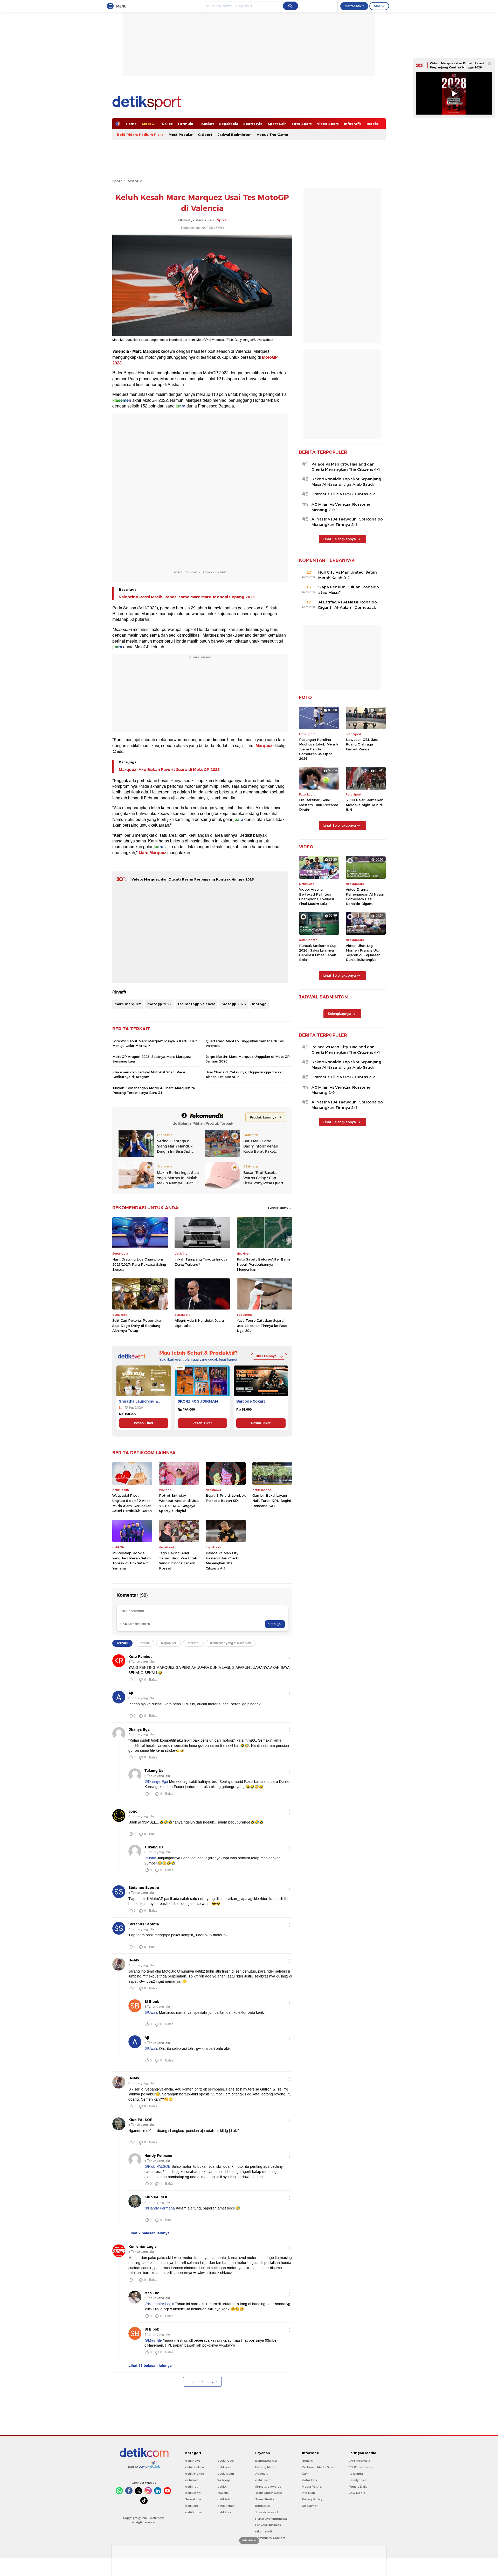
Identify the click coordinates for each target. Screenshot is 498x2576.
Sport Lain (277, 124)
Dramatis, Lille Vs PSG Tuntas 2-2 (343, 494)
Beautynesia (358, 2480)
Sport (117, 181)
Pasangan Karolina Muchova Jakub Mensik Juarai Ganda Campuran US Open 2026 (319, 749)
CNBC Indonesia (360, 2467)
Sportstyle (253, 124)
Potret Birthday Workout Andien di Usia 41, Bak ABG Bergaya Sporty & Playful (179, 1503)
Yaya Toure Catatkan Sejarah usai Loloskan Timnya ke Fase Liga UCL (262, 1325)
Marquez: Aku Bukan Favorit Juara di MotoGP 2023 (169, 770)
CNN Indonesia (359, 2461)
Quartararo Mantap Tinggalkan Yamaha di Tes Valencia (245, 1043)
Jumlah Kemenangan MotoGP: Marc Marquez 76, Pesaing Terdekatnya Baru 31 (154, 1090)
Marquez (264, 746)
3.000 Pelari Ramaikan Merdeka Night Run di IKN (365, 805)
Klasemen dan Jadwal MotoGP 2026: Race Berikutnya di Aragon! (149, 1074)
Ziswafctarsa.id (267, 2512)
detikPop (224, 2512)
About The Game (272, 135)
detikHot (191, 2487)
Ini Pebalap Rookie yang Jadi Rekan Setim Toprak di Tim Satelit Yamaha (132, 1561)
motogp (259, 1004)
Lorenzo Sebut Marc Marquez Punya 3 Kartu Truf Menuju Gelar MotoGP (154, 1043)
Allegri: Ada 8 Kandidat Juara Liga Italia (199, 1323)
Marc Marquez (153, 853)
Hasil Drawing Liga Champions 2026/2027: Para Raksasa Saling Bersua (139, 1264)
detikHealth (226, 2474)
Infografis (353, 124)
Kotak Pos (309, 2480)
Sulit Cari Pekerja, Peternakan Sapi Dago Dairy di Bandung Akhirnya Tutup (137, 1325)
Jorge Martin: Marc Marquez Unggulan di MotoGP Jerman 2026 (248, 1059)
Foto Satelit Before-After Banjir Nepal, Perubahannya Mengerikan (264, 1264)
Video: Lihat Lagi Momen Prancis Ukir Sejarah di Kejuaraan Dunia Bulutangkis (363, 953)
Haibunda (356, 2474)
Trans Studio (265, 2499)
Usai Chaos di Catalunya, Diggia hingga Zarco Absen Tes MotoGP (244, 1074)
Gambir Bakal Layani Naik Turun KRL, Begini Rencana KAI (272, 1500)
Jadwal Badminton (235, 135)
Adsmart (261, 2474)
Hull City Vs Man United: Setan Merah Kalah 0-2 (348, 575)
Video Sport (328, 124)
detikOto (192, 2506)
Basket (208, 124)
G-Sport (205, 135)
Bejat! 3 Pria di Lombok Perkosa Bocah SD (226, 1498)
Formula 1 (187, 124)
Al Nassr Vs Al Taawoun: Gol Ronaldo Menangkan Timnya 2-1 (347, 522)
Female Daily (358, 2487)
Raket (167, 124)
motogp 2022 (159, 1004)
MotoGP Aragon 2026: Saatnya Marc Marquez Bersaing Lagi (152, 1059)
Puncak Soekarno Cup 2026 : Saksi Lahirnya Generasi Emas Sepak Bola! (318, 953)
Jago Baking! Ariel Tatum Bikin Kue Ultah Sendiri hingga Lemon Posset (178, 1561)
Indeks (373, 124)
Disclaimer (310, 2506)
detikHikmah (226, 2506)
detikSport (193, 2493)
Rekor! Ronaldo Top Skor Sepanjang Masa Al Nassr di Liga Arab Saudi (346, 482)
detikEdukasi (195, 2467)
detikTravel (226, 2461)
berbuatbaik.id (266, 2461)
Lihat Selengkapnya (340, 539)
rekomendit (264, 2531)
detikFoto (224, 2499)
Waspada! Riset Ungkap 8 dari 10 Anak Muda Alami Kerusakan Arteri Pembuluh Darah (132, 1503)
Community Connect (270, 2538)
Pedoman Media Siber (318, 2467)
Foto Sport (302, 124)
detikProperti (195, 2512)
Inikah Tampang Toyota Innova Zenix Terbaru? (201, 1262)
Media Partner (312, 2487)
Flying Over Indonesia (271, 2519)
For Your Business (268, 2525)
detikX (222, 2487)
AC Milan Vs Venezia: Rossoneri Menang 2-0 (341, 507)
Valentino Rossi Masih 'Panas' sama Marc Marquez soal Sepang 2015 (187, 597)
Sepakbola (229, 124)
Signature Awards (268, 2487)
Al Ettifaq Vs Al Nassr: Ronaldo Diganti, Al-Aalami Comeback (348, 605)
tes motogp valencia (196, 1004)
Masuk (379, 6)
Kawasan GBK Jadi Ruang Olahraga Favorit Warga (362, 744)
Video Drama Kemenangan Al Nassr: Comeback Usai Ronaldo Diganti (365, 896)
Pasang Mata (265, 2467)
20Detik (223, 2493)
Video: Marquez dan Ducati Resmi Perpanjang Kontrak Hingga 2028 (193, 879)
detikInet (192, 2480)
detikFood (225, 2467)
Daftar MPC (354, 6)
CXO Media (357, 2493)
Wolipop (224, 2480)
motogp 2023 (234, 1004)
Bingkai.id (262, 2506)
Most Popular (181, 135)
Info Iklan (308, 2493)
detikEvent (263, 2480)
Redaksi (308, 2461)
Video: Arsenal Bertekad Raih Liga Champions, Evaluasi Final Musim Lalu (316, 896)
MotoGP (149, 124)
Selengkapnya (278, 1208)
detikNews (193, 2461)
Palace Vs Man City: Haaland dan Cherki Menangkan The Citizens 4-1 (222, 1561)
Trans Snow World (269, 2493)
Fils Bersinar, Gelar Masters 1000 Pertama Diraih (319, 805)
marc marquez (128, 1004)
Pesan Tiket (144, 1423)
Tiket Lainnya (266, 1356)
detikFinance (195, 2474)
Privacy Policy (312, 2499)
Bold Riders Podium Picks (140, 135)
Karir (305, 2474)
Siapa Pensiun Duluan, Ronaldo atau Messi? (349, 590)
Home (131, 124)
